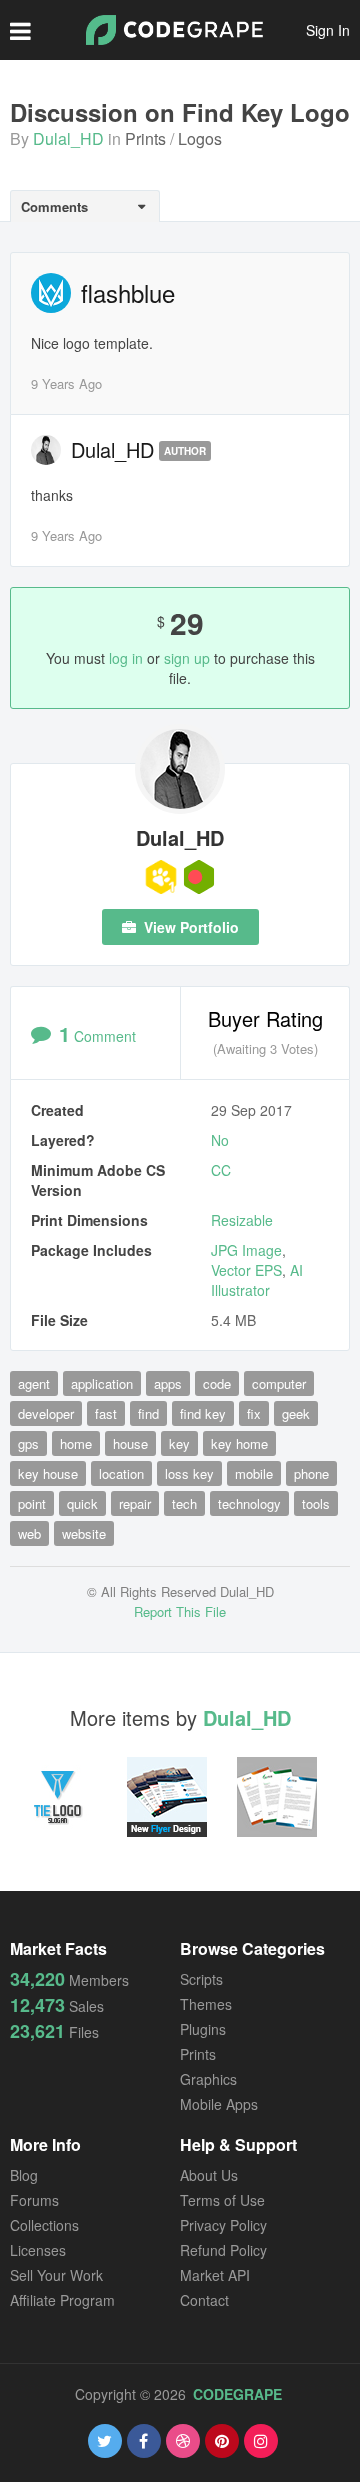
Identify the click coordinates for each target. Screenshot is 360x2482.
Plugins (203, 2029)
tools (316, 1503)
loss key (189, 1473)
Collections (44, 2225)
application (102, 1383)
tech (184, 1503)
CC (221, 1170)
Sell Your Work (56, 2275)
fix (254, 1413)
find (148, 1413)
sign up (187, 658)
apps (168, 1383)
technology (249, 1503)
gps (28, 1443)
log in (126, 658)
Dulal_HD (68, 138)
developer (46, 1413)
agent (34, 1383)
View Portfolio (189, 927)
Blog (24, 2175)
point (32, 1503)
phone (311, 1473)
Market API (215, 2275)
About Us (209, 2175)
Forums (34, 2200)
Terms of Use (222, 2200)
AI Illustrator (257, 1280)
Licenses (38, 2250)
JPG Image (246, 1250)
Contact (204, 2300)
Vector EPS (246, 1270)
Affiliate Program (62, 2300)
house (130, 1443)
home (76, 1443)
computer (279, 1383)
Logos (200, 138)
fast (106, 1413)
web (29, 1533)
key (179, 1443)
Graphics (208, 2079)
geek (296, 1413)
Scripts (201, 1979)
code (217, 1383)
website (84, 1533)
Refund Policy (223, 2250)
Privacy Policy (223, 2225)
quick (82, 1503)
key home (239, 1443)
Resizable (242, 1220)
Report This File (180, 1611)
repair (135, 1503)
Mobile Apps (219, 2104)
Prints (145, 138)
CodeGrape (237, 2394)
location (121, 1473)
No (220, 1140)
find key (203, 1413)
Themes (206, 2004)
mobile (254, 1473)
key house (48, 1473)
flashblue (128, 292)
